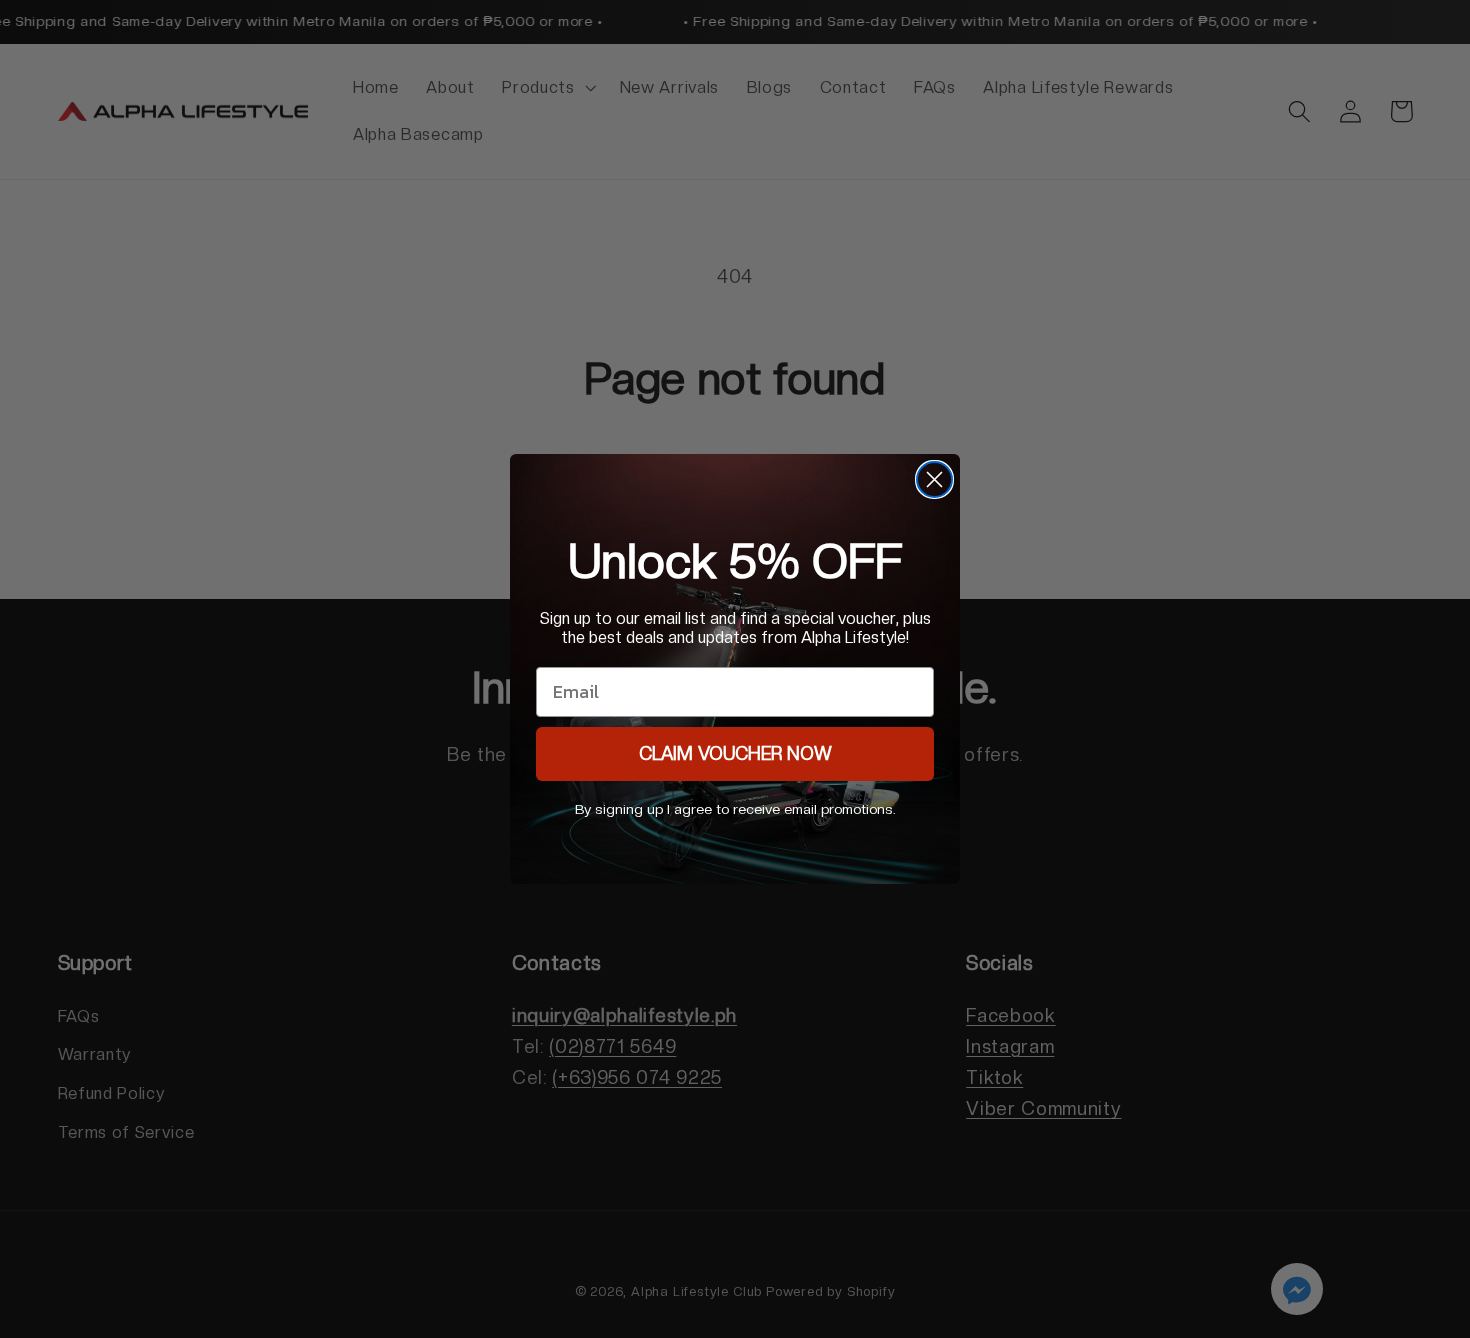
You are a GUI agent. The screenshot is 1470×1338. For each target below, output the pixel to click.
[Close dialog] (934, 479)
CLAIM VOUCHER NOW (735, 753)
